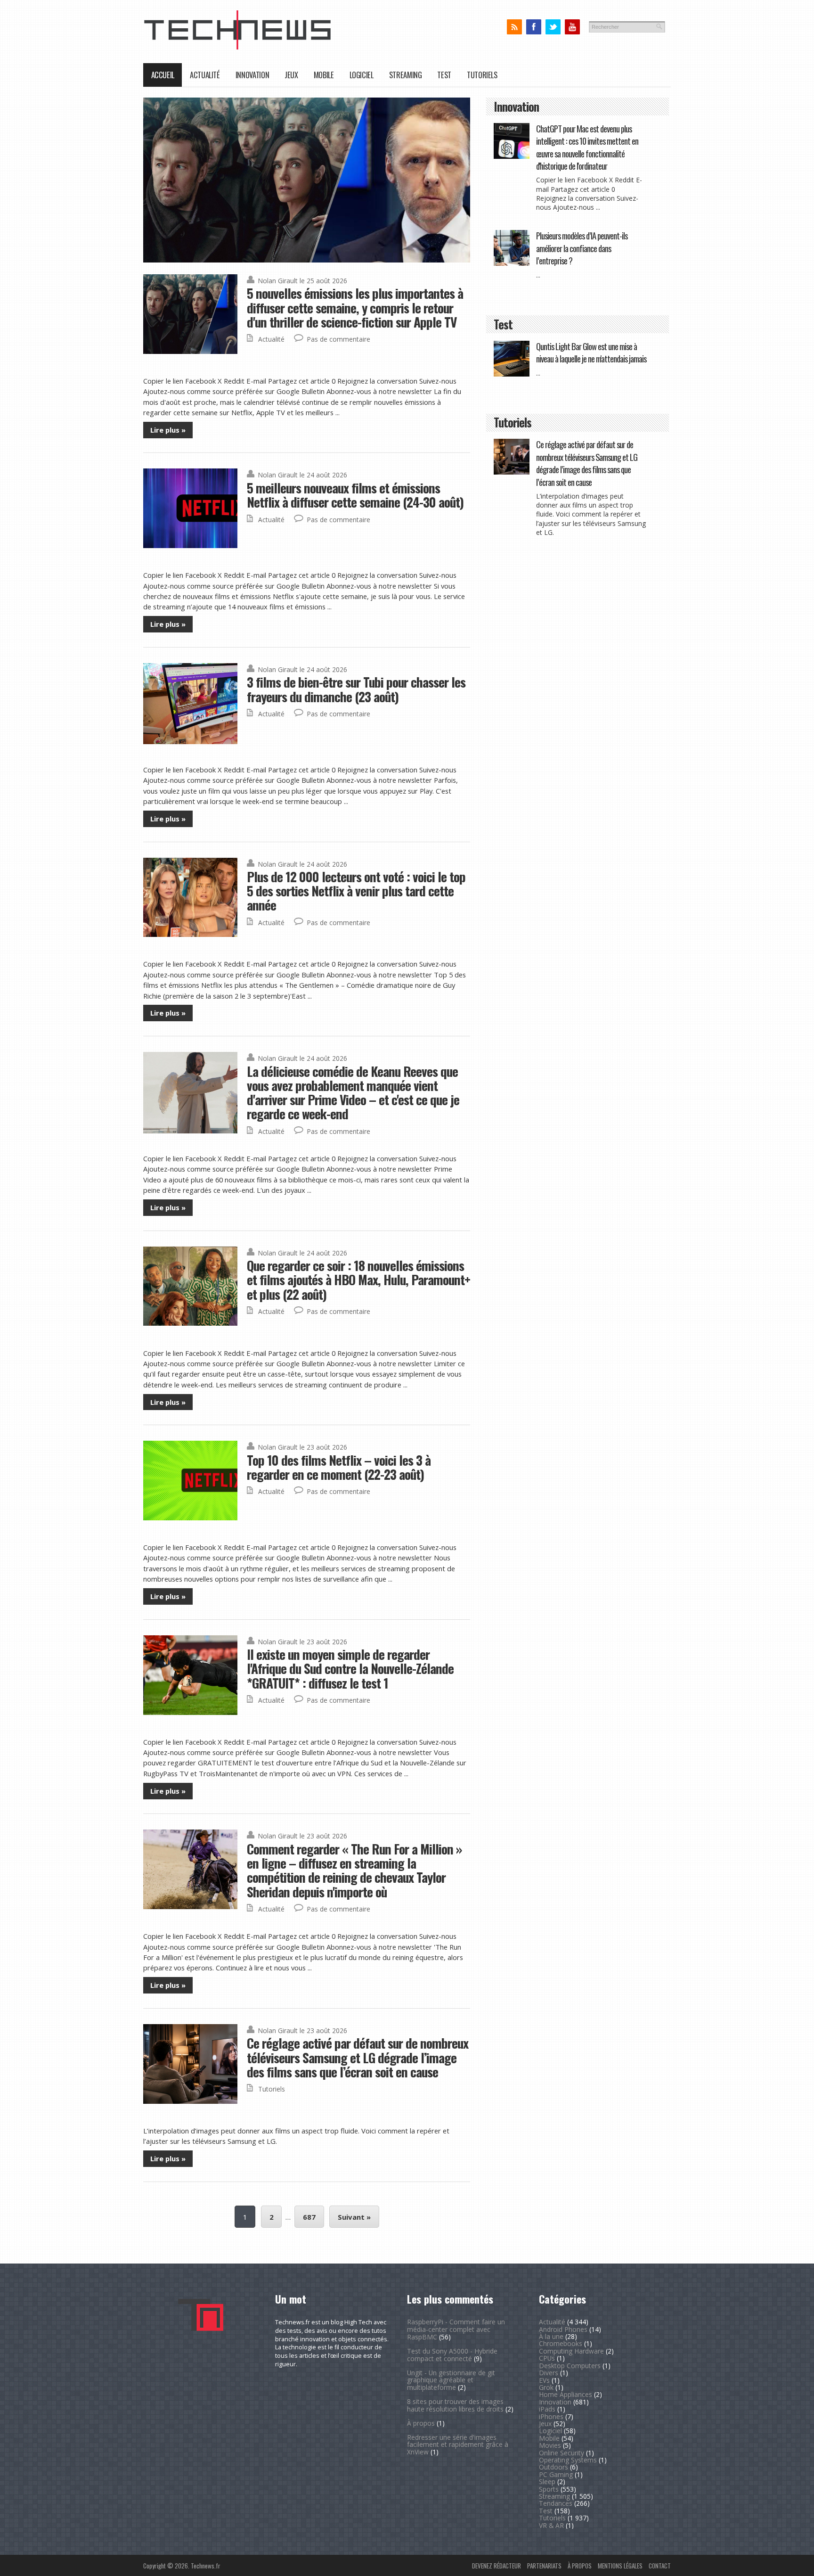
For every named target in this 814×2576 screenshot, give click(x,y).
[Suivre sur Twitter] (553, 27)
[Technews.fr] (237, 47)
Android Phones (563, 2329)
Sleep (547, 2482)
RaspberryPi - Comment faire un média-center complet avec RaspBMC (456, 2329)
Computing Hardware (571, 2351)
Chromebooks (561, 2343)
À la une (551, 2336)
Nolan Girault (278, 281)
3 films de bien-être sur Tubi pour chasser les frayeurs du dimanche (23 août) (356, 689)
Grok (546, 2387)
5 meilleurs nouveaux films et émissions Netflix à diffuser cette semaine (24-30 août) (355, 495)
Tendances (556, 2503)
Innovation (252, 75)
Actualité (205, 75)
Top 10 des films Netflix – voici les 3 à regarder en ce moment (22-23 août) (339, 1467)
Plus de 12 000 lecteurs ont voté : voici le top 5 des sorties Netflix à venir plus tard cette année (356, 891)
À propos (421, 2423)
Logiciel (362, 75)
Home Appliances (566, 2394)
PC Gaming (556, 2474)
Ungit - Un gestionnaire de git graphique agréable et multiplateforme (451, 2380)
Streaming (406, 75)
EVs (544, 2380)
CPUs (547, 2358)
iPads (547, 2409)
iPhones (551, 2416)
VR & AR (551, 2525)
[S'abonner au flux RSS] (514, 27)
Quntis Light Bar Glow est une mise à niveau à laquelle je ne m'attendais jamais (591, 352)
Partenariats (544, 2566)
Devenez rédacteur (497, 2566)
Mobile (324, 75)
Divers (549, 2373)
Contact (660, 2566)
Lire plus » (168, 430)
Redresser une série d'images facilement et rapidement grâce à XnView (458, 2445)
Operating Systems (568, 2460)
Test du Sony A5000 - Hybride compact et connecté (452, 2355)
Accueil (163, 75)
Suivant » (354, 2217)
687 (309, 2217)
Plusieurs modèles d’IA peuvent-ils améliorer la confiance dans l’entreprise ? (582, 248)
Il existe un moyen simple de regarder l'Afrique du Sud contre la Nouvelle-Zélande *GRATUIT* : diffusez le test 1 (350, 1668)
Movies (550, 2445)
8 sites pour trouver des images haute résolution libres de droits (455, 2405)
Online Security (562, 2453)
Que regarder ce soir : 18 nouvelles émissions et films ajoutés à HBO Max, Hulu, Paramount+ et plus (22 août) (358, 1280)
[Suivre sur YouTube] (572, 27)
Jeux (291, 75)
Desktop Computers (570, 2366)
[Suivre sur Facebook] (533, 27)
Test (444, 75)
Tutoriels (482, 75)
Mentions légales (620, 2566)
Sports (549, 2489)
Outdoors (554, 2467)
